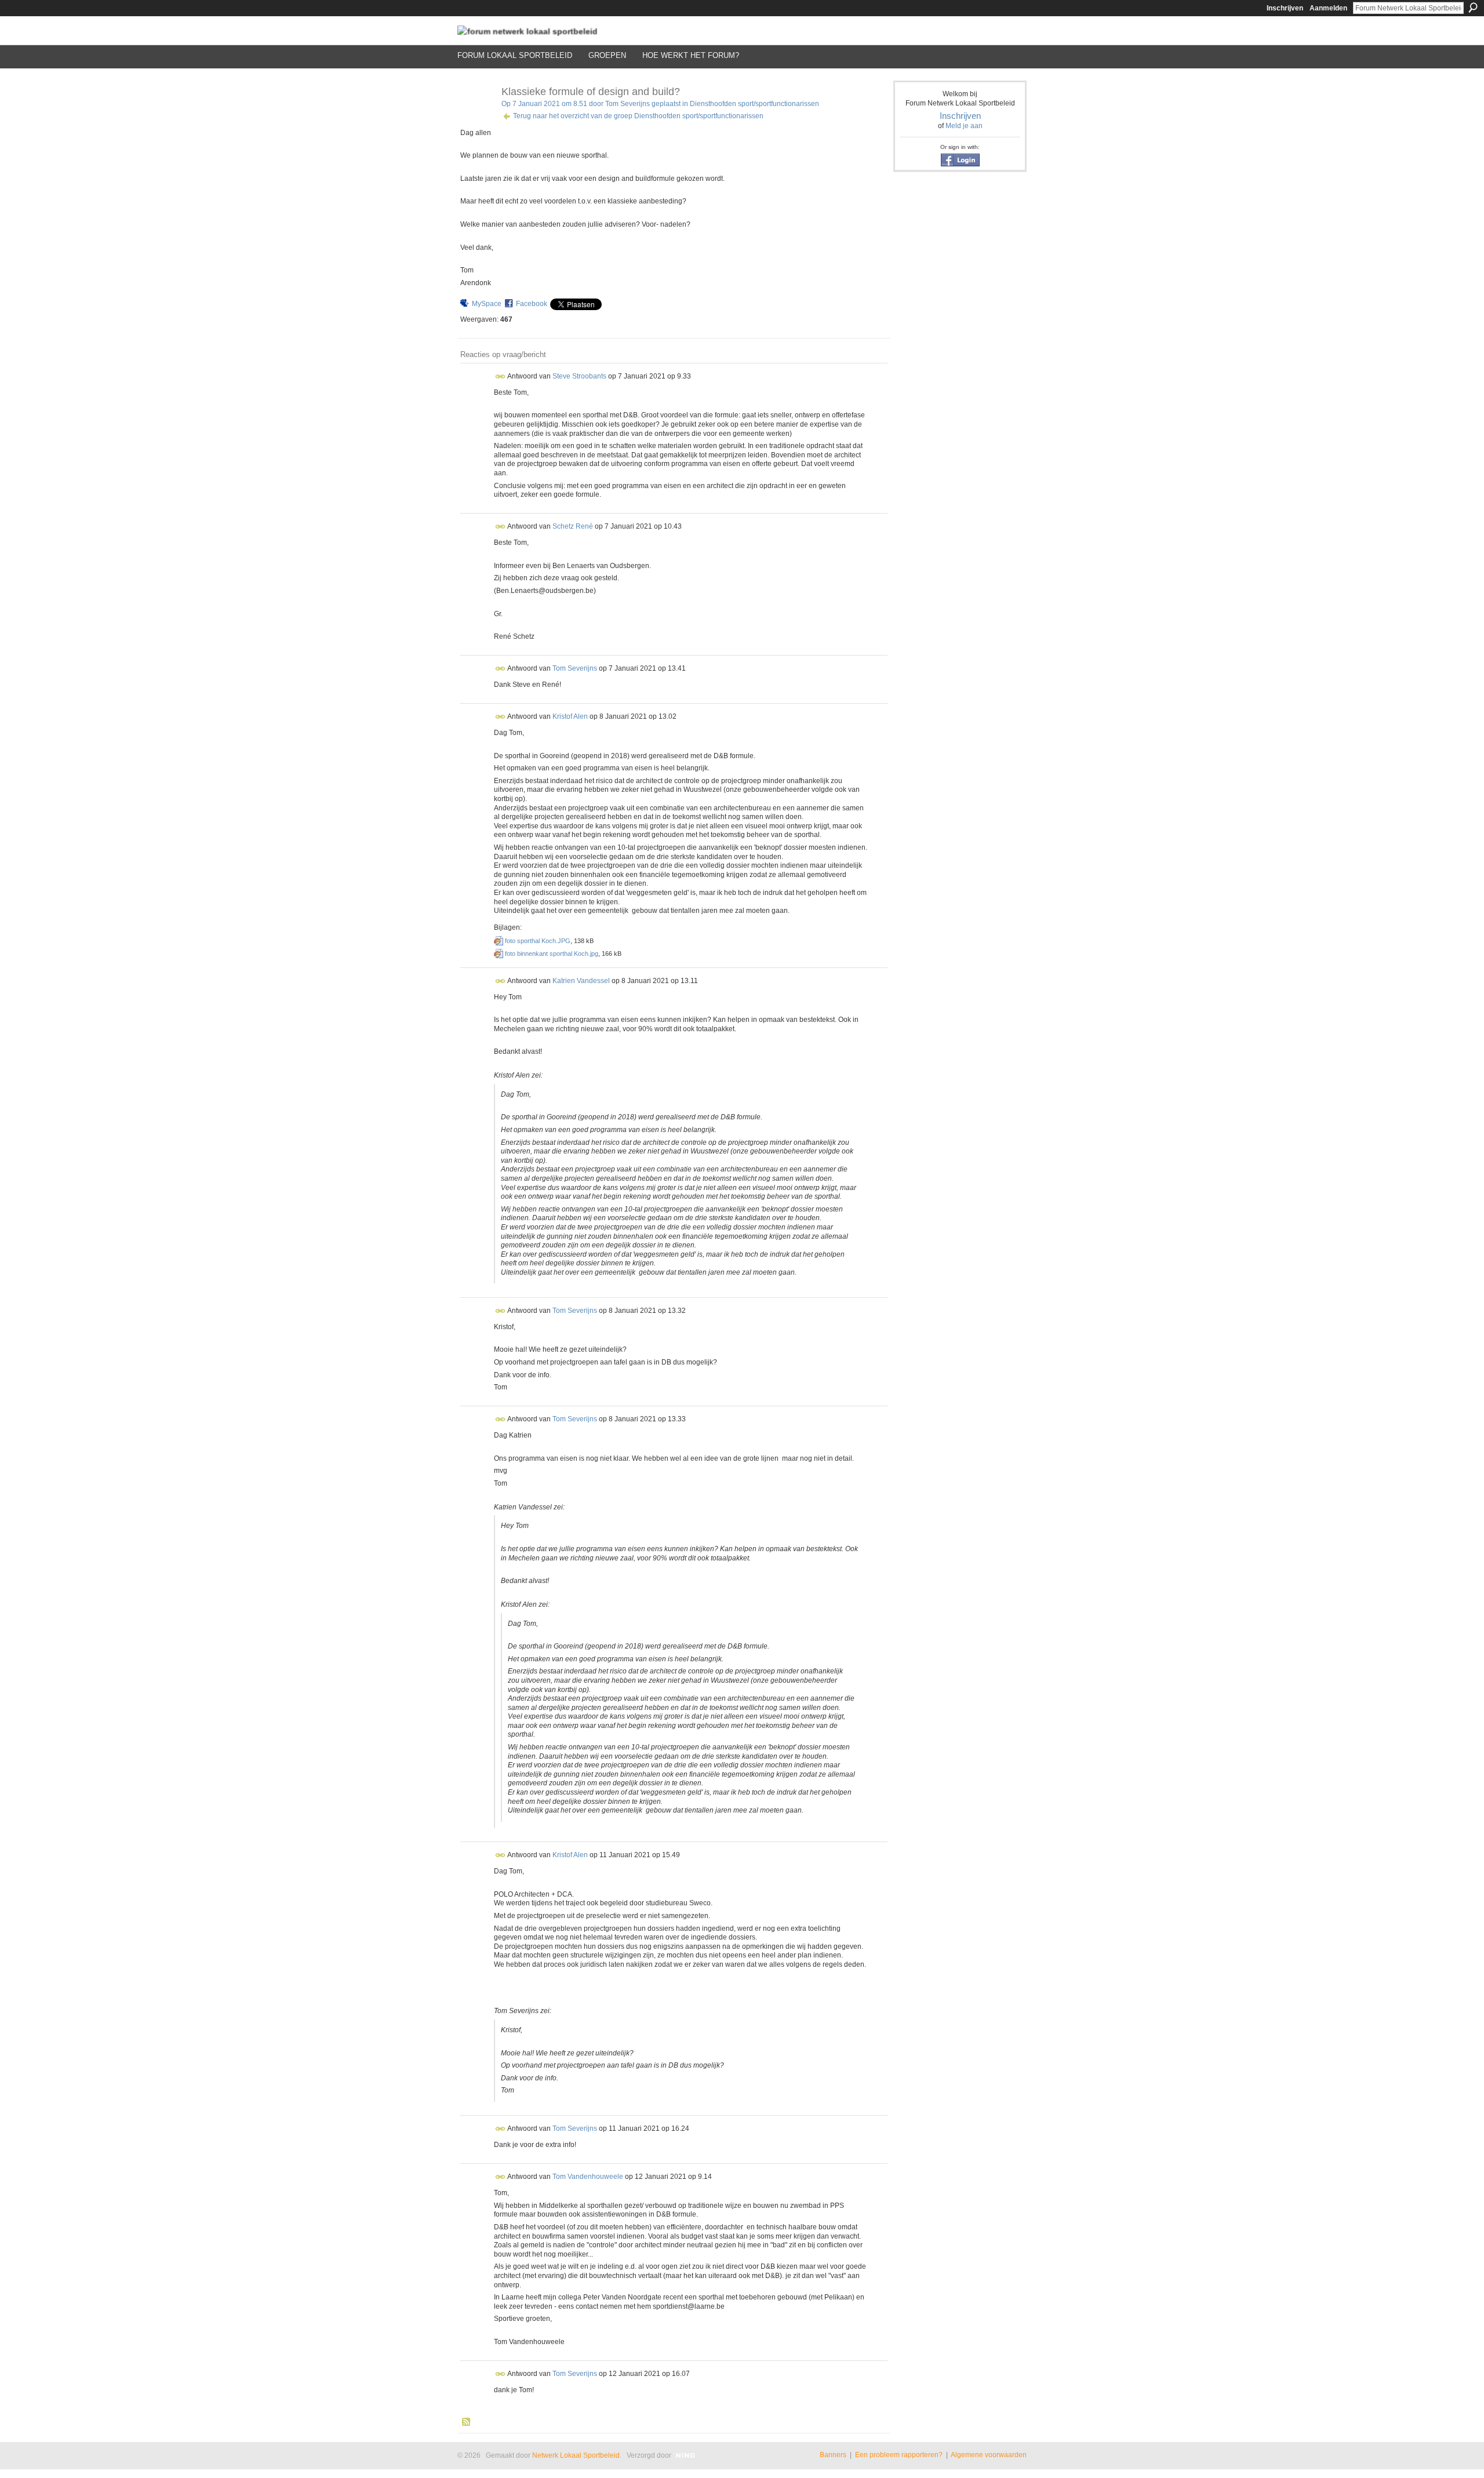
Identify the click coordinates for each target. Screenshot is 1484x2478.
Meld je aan (964, 126)
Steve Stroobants (579, 376)
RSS (467, 2422)
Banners (833, 2455)
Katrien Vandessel (581, 980)
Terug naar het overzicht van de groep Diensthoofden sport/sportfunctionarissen (638, 116)
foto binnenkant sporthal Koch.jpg (552, 954)
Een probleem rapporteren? (899, 2455)
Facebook (532, 304)
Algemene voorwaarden (989, 2455)
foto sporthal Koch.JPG (538, 941)
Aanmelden (1328, 8)
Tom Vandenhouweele (588, 2177)
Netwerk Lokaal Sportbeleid (576, 2455)
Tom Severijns (628, 104)
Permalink (501, 376)
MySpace (487, 304)
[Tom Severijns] (476, 118)
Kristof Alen (570, 716)
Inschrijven (1285, 8)
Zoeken (1473, 8)
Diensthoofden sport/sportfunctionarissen (754, 104)
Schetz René (573, 526)
